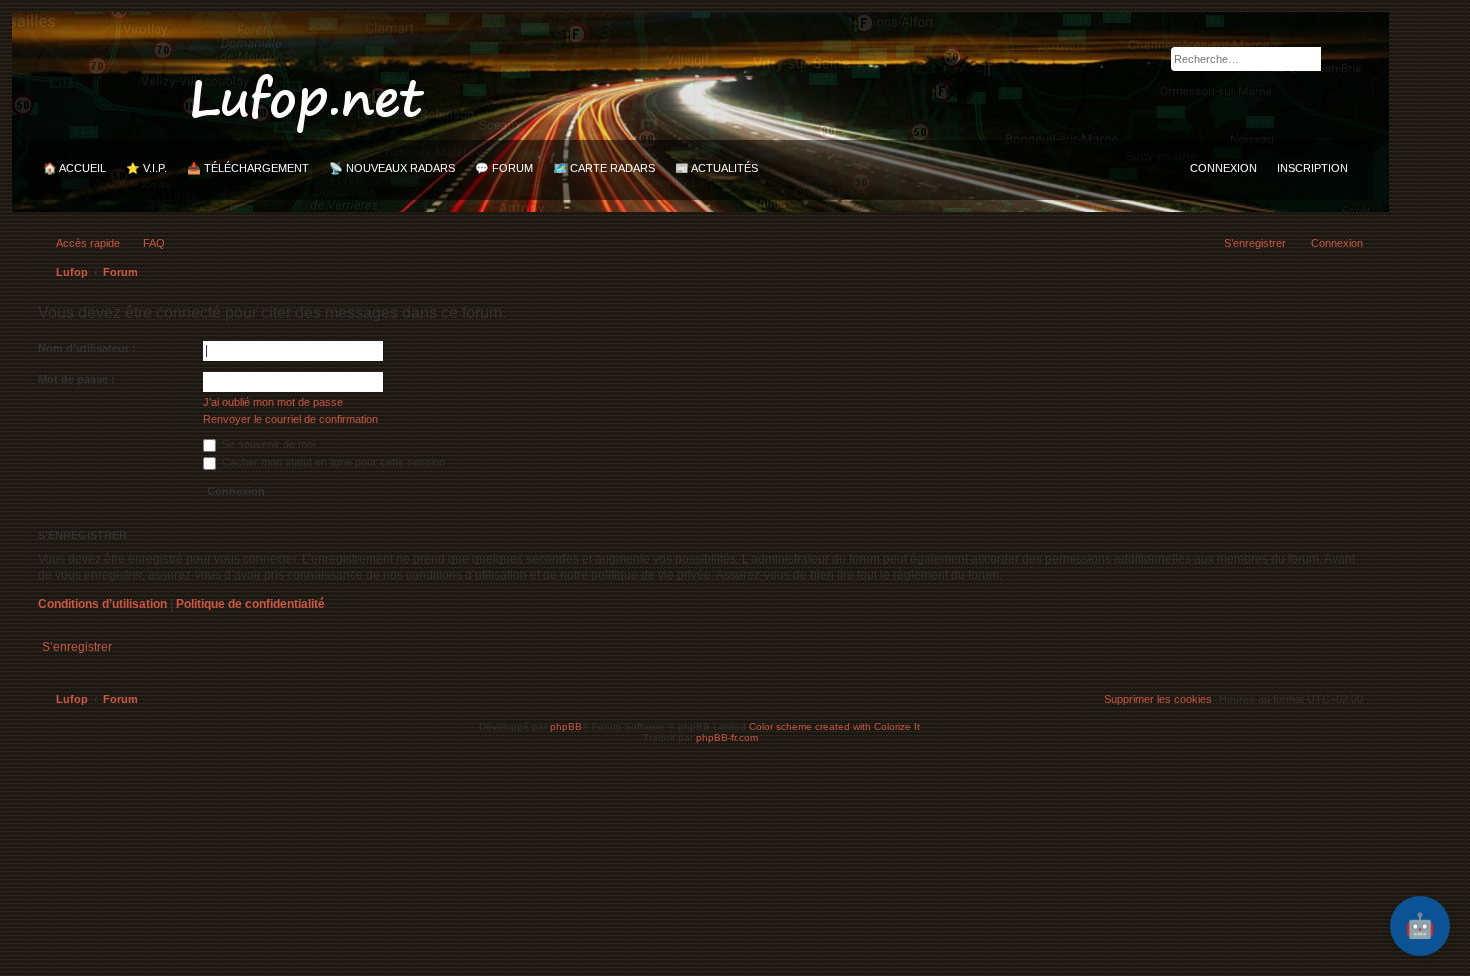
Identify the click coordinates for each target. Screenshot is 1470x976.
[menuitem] (145, 243)
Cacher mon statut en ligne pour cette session (332, 462)
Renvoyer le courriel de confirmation (290, 419)
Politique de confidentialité (250, 604)
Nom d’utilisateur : (87, 348)
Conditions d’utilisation (102, 604)
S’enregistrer (77, 647)
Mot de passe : (76, 379)
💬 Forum (504, 168)
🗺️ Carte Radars (604, 168)
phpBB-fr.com (727, 737)
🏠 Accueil (74, 168)
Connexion (1223, 168)
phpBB (566, 726)
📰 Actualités (716, 168)
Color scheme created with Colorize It (834, 726)
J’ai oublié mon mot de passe (273, 402)
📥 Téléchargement (248, 168)
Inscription (1312, 168)
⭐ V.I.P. (146, 168)
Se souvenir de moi (267, 444)
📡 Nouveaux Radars (392, 168)
